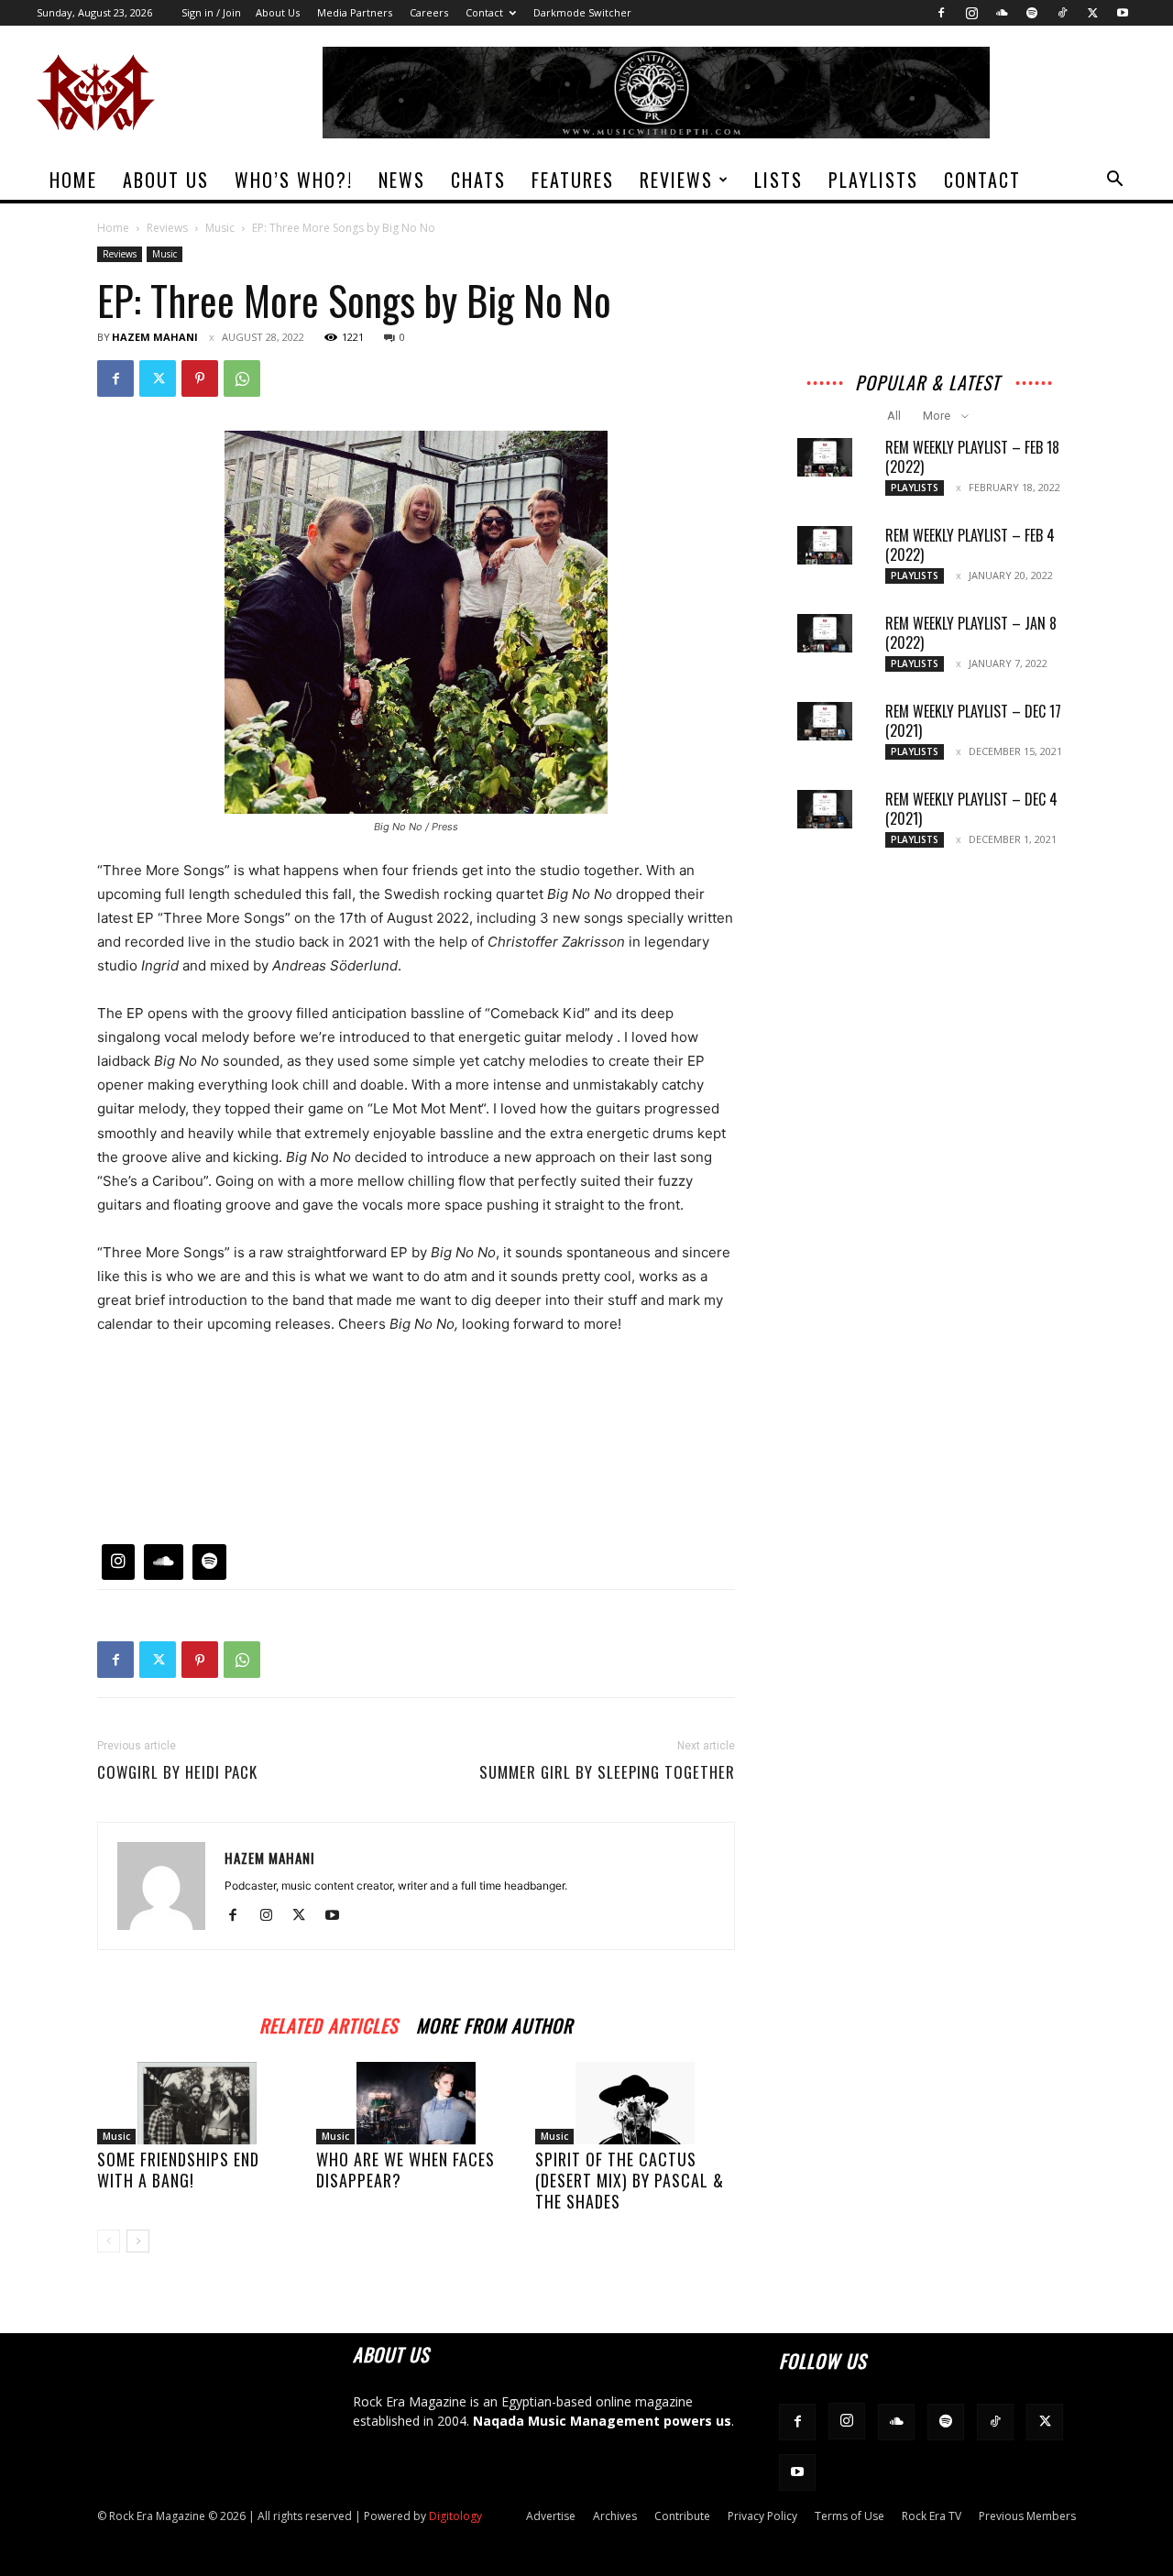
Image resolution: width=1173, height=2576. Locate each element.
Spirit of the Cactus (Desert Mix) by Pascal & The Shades (630, 2180)
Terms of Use (850, 2516)
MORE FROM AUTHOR (494, 2023)
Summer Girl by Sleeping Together (607, 1772)
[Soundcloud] (1002, 13)
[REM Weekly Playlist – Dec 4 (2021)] (825, 809)
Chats (478, 180)
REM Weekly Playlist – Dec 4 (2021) (971, 809)
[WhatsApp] (242, 378)
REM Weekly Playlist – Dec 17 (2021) (973, 721)
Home (73, 180)
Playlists (873, 180)
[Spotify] (1032, 13)
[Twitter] (1092, 13)
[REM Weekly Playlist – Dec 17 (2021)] (825, 721)
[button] (1114, 181)
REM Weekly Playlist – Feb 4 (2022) (970, 545)
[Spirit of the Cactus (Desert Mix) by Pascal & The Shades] (635, 2103)
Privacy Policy (762, 2516)
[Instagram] (971, 13)
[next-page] (138, 2241)
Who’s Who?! (294, 180)
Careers (429, 12)
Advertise (551, 2516)
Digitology (455, 2516)
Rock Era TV (932, 2516)
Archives (615, 2516)
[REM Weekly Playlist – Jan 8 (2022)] (825, 633)
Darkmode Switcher (582, 12)
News (402, 180)
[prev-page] (109, 2241)
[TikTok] (1062, 13)
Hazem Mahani (155, 337)
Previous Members (1027, 2516)
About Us (278, 12)
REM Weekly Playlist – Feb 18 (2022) (972, 457)
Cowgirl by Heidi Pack (177, 1772)
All (894, 416)
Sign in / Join (211, 12)
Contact (484, 12)
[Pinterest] (200, 378)
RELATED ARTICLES (329, 2023)
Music (220, 228)
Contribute (682, 2516)
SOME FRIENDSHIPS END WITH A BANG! (178, 2170)
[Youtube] (1123, 13)
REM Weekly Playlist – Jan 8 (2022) (971, 633)
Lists (778, 180)
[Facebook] (941, 13)
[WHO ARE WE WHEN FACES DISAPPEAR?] (416, 2103)
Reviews (676, 180)
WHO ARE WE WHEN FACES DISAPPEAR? (406, 2170)
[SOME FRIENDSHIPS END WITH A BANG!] (197, 2103)
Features (573, 180)
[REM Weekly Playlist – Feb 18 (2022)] (825, 457)
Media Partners (355, 12)
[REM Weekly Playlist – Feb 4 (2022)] (825, 545)
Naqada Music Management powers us (602, 2421)
